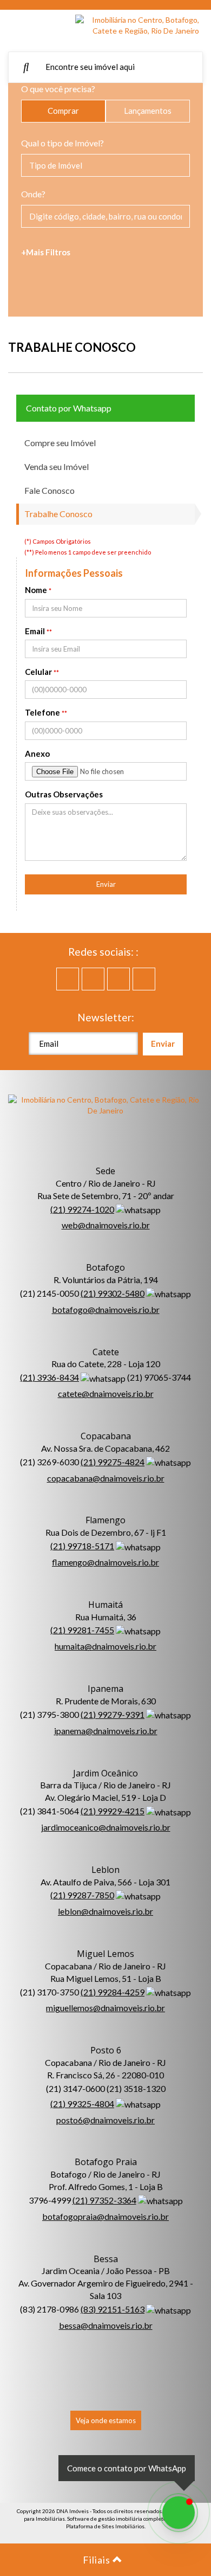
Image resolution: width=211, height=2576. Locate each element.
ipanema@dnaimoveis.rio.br (106, 1731)
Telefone (42, 712)
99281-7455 (82, 1630)
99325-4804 (82, 2104)
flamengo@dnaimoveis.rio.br (105, 1562)
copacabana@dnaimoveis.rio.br (106, 1478)
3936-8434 (50, 1377)
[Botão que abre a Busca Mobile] (26, 67)
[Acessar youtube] (93, 979)
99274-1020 (82, 1209)
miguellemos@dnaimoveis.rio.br (105, 2008)
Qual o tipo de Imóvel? (62, 143)
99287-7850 (82, 1895)
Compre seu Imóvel (60, 443)
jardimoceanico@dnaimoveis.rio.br (106, 1827)
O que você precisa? (58, 89)
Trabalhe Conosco (58, 514)
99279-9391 (113, 1714)
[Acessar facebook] (68, 979)
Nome (36, 590)
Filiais (98, 2560)
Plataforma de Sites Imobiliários (105, 2526)
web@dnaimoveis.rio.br (106, 1225)
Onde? (33, 194)
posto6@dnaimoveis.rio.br (105, 2120)
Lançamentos (148, 111)
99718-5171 (82, 1546)
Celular (38, 672)
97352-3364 (104, 2200)
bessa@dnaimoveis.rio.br (106, 2325)
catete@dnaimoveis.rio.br (106, 1393)
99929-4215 (113, 1811)
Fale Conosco (50, 490)
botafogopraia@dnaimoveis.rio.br (105, 2216)
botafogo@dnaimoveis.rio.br (106, 1309)
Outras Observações (64, 794)
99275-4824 (113, 1462)
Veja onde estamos (106, 2420)
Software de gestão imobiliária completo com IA (125, 2519)
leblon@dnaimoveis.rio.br (105, 1911)
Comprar (63, 111)
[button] (22, 27)
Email (35, 631)
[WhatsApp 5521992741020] (179, 2513)
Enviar (106, 884)
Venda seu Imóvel (57, 466)
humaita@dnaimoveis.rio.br (105, 1646)
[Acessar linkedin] (118, 979)
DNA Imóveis (72, 2511)
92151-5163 (113, 2309)
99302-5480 (113, 1293)
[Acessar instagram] (144, 979)
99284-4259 (113, 1992)
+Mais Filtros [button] (46, 252)
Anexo (37, 754)
